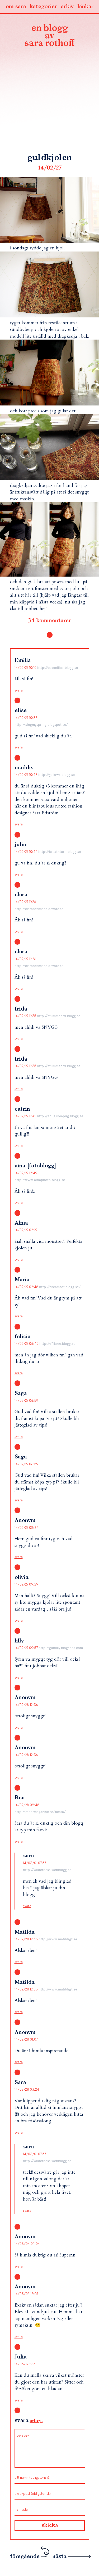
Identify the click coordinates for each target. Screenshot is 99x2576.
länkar (85, 7)
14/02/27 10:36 (26, 718)
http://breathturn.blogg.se (60, 852)
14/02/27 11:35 (26, 1016)
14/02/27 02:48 (27, 1287)
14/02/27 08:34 (27, 1528)
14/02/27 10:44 (26, 852)
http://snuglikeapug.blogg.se (60, 1116)
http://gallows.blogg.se (56, 775)
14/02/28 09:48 (27, 1805)
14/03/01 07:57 (34, 1863)
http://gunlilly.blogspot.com (61, 1648)
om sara (16, 7)
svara (19, 690)
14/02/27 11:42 (26, 1116)
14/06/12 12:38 (26, 2364)
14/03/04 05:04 (27, 2244)
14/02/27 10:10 (26, 668)
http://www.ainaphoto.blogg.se (40, 1180)
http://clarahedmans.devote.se (39, 909)
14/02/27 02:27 (26, 1230)
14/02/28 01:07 (26, 2039)
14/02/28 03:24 (27, 2089)
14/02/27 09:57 (27, 1648)
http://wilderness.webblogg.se (47, 1870)
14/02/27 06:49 (27, 1344)
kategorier (43, 7)
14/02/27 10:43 (26, 775)
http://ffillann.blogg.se (57, 1344)
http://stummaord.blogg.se (59, 1016)
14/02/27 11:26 (25, 902)
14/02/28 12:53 (27, 1939)
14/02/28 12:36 (26, 1705)
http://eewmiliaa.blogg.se (58, 668)
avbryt (36, 2421)
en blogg (50, 36)
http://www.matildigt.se (58, 1939)
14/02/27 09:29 (26, 1584)
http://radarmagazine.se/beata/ (40, 1812)
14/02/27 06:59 (26, 1401)
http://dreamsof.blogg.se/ (60, 1287)
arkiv (67, 7)
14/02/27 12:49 (26, 1173)
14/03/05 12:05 (26, 2294)
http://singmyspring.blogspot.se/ (41, 725)
